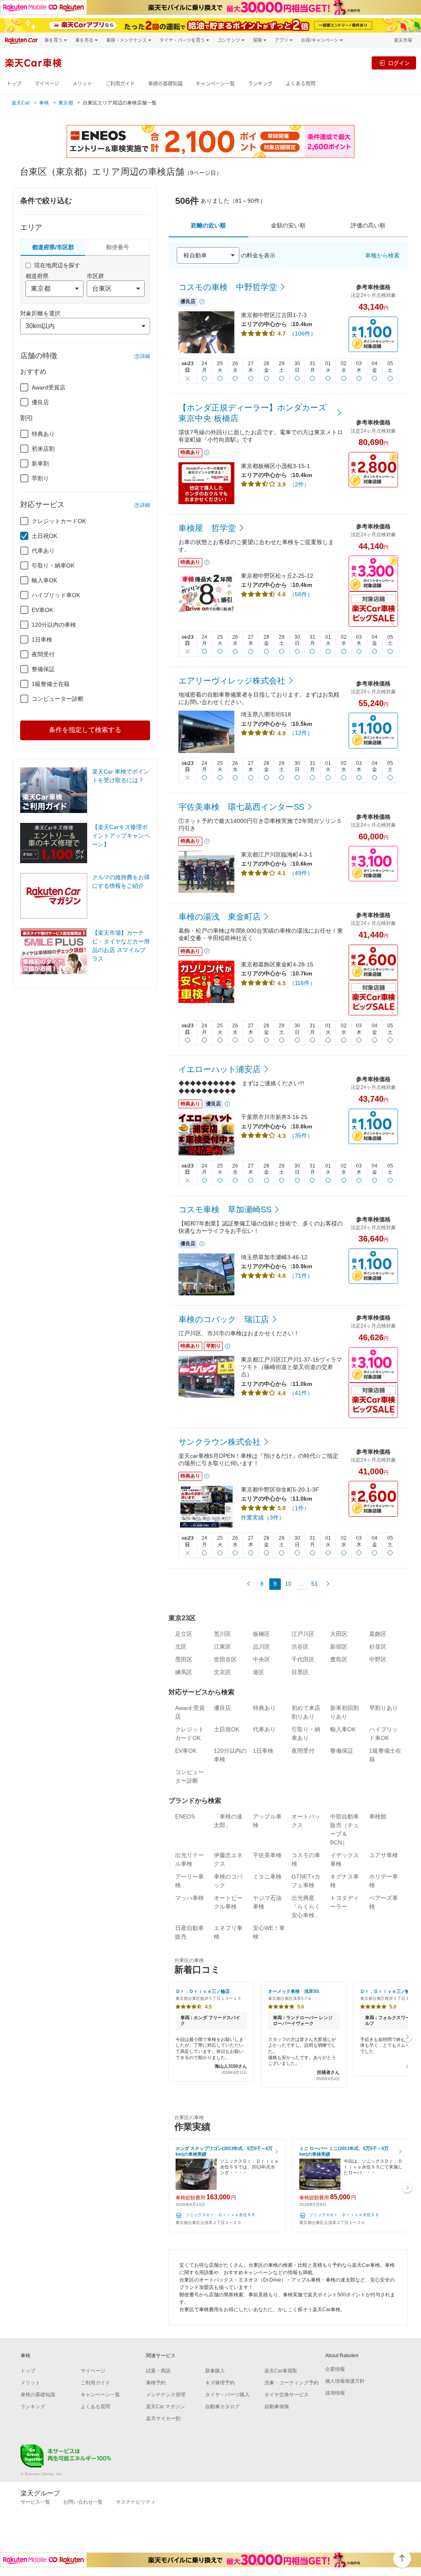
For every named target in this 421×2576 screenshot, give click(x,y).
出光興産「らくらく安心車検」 (306, 1907)
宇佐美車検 (267, 1855)
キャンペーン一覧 (215, 84)
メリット (82, 84)
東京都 (66, 103)
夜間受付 (43, 654)
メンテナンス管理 (166, 2395)
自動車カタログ (222, 2407)
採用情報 (335, 2393)
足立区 (184, 1634)
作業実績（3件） (263, 1517)
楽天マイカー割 (163, 2418)
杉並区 (378, 1647)
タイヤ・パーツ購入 (227, 2395)
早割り (40, 478)
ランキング (260, 84)
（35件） (301, 1135)
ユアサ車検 (384, 1855)
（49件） (301, 873)
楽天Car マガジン (165, 2407)
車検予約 (156, 2383)
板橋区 (261, 1634)
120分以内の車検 (54, 625)
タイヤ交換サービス (287, 2395)
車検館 (378, 1816)
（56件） (301, 594)
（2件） (299, 484)
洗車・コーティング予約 (291, 2383)
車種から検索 (382, 255)
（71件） (301, 1276)
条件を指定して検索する (85, 730)
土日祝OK (44, 536)
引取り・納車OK (53, 565)
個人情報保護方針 (345, 2381)
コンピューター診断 (58, 699)
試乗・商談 (158, 2371)
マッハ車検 (190, 1898)
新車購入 (215, 2371)
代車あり (43, 551)
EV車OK (42, 610)
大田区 (339, 1634)
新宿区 (339, 1647)
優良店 (40, 402)
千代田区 (303, 1659)
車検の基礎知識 (165, 84)
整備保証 (43, 669)
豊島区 (339, 1659)
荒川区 (222, 1634)
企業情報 (335, 2369)
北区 (181, 1647)
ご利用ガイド (120, 84)
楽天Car (21, 103)
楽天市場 (403, 40)
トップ (14, 84)
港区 (259, 1672)
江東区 (222, 1647)
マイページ (47, 84)
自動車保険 (277, 2407)
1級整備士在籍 (51, 684)
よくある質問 (301, 84)
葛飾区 (378, 1634)
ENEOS (185, 1816)
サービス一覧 (35, 2502)
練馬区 (184, 1672)
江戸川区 (303, 1634)
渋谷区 (300, 1647)
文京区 (222, 1672)
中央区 (261, 1659)
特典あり (43, 434)
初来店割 (43, 449)
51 (315, 1584)
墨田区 (184, 1659)
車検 (44, 103)
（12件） (301, 733)
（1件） (299, 1508)
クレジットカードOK (59, 521)
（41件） (301, 1393)
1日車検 (42, 639)
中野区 (378, 1659)
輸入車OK (44, 580)
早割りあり (384, 1708)
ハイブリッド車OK (56, 595)
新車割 (40, 463)
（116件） (302, 983)
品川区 (261, 1647)
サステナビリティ (136, 2502)
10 (288, 1584)
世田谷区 (225, 1659)
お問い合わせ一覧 (83, 2502)
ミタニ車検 (267, 1876)
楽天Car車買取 (281, 2371)
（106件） (303, 334)
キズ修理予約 (220, 2383)
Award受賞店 (49, 387)
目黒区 (300, 1672)
